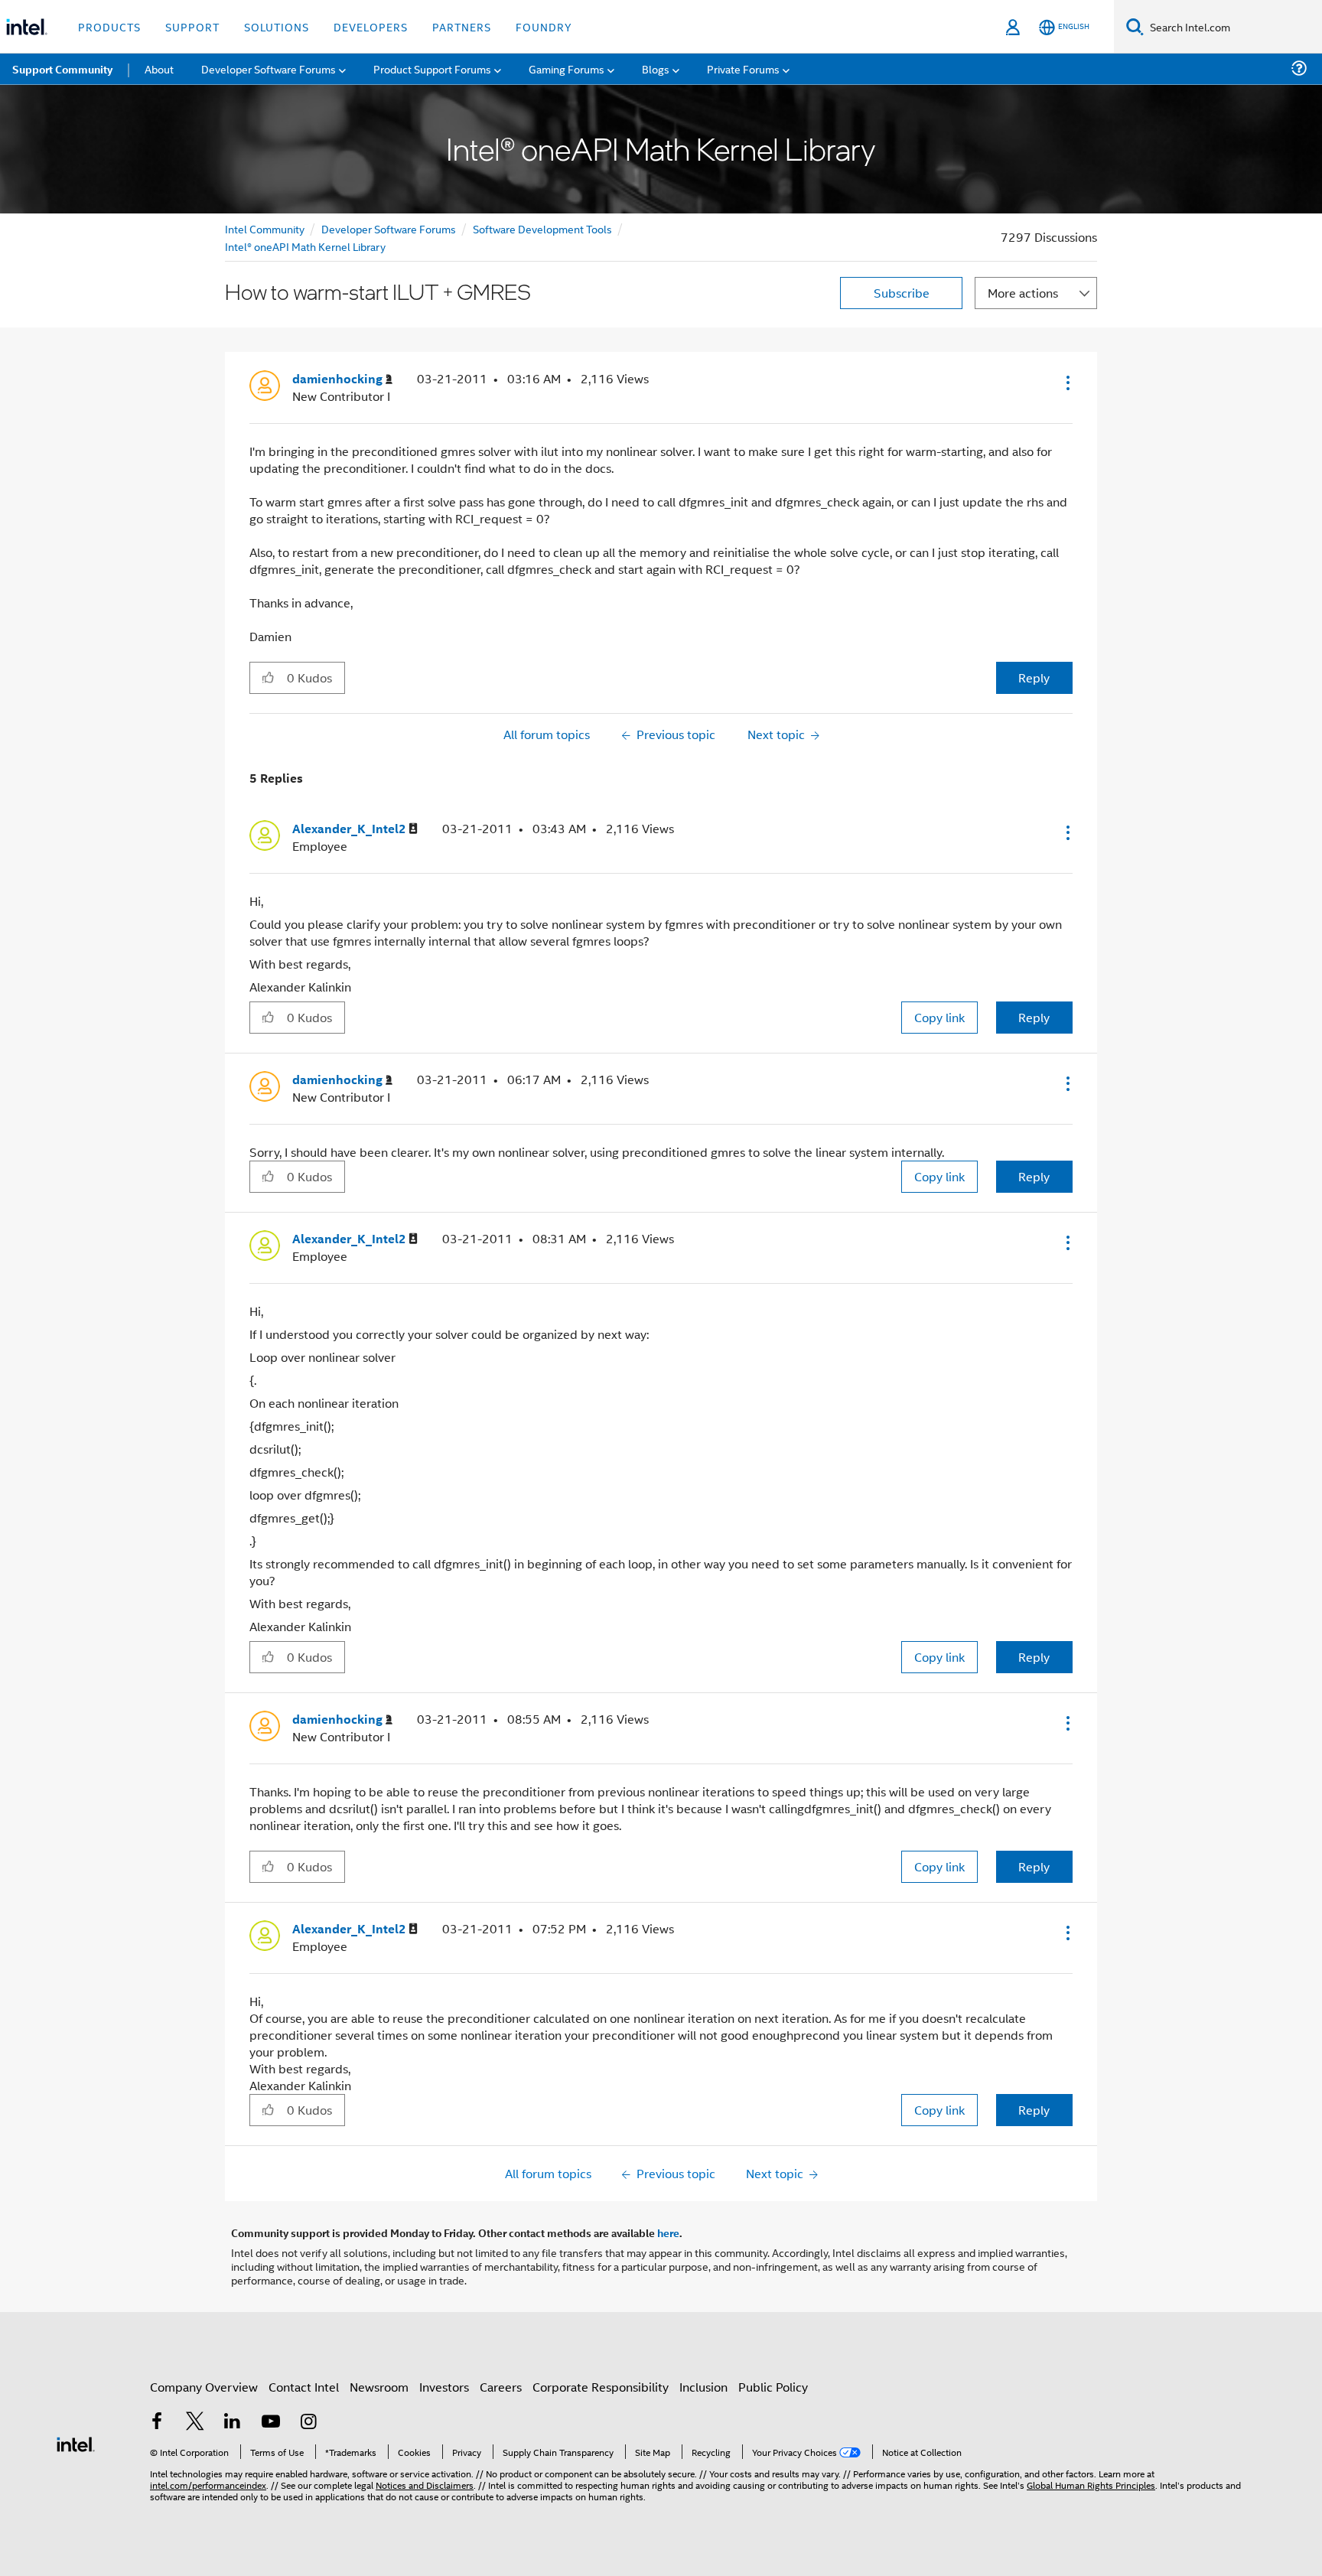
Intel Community (265, 228)
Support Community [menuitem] (62, 69)
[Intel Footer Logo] (76, 2442)
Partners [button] (462, 26)
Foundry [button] (544, 26)
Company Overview (204, 2387)
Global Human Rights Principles (1091, 2485)
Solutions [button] (277, 26)
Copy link (939, 1017)
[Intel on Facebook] (157, 2423)
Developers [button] (371, 26)
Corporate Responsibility (601, 2387)
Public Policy (773, 2387)
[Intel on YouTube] (271, 2423)
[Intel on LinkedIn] (233, 2423)
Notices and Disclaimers (425, 2485)
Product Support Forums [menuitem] (432, 68)
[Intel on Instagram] (308, 2423)
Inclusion (703, 2387)
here (668, 2232)
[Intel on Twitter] (195, 2423)
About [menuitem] (159, 68)
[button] (1066, 383)
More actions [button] (1023, 293)
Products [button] (109, 26)
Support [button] (192, 26)
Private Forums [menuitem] (743, 68)
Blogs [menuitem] (656, 68)
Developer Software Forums (389, 228)
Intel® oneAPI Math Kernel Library (305, 246)
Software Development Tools (542, 228)
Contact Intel (304, 2387)
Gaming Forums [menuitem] (567, 68)
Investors (444, 2387)
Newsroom (379, 2387)
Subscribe (902, 293)
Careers (501, 2387)
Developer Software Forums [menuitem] (269, 68)
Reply (1034, 677)
